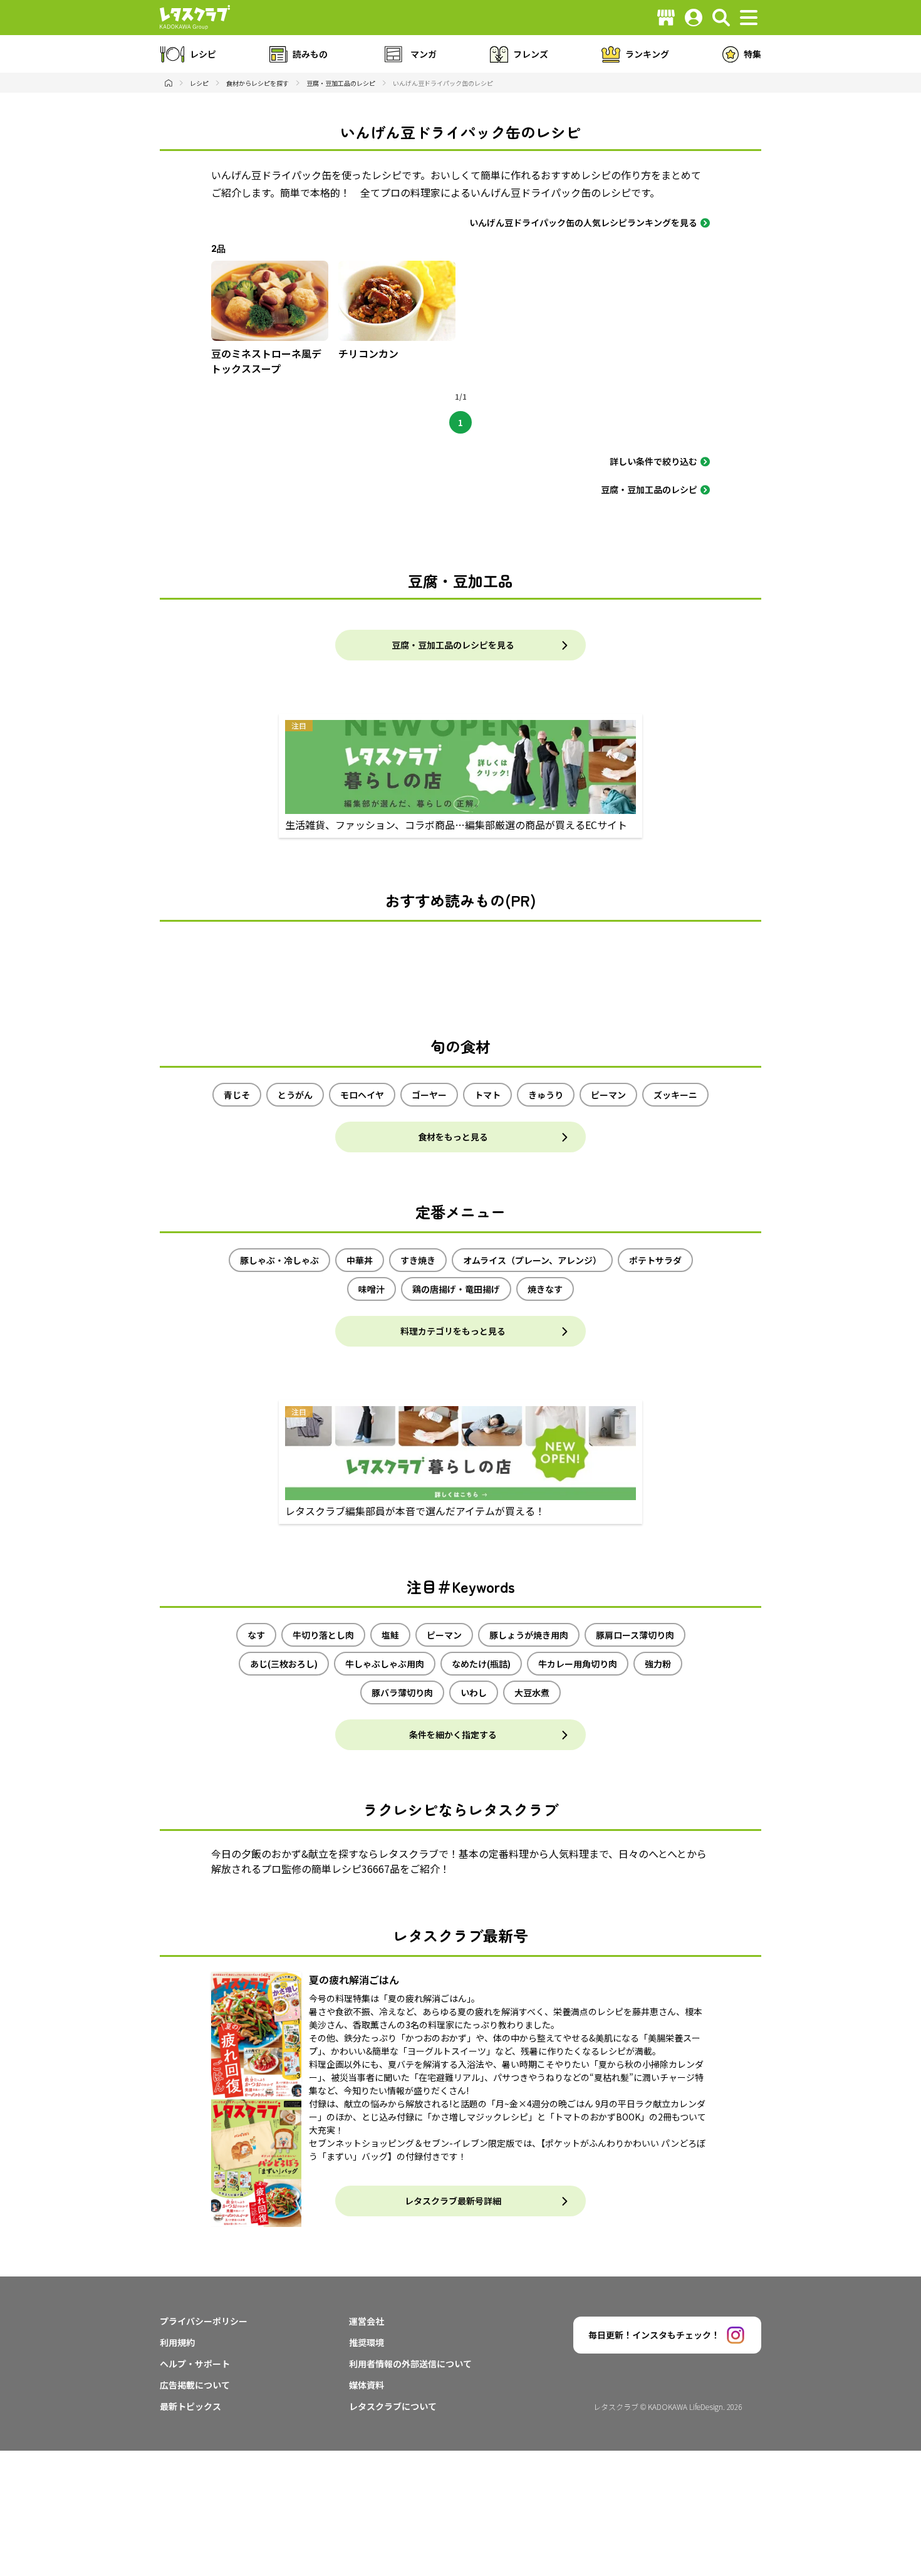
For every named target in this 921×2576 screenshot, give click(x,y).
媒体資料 (367, 2385)
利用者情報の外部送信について (410, 2364)
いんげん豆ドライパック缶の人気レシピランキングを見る (583, 222)
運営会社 (367, 2321)
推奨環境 (367, 2342)
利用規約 (177, 2342)
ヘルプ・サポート (195, 2364)
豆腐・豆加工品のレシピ (649, 489)
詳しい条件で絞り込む (653, 461)
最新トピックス (190, 2406)
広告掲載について (195, 2385)
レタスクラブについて (393, 2406)
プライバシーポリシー (204, 2321)
